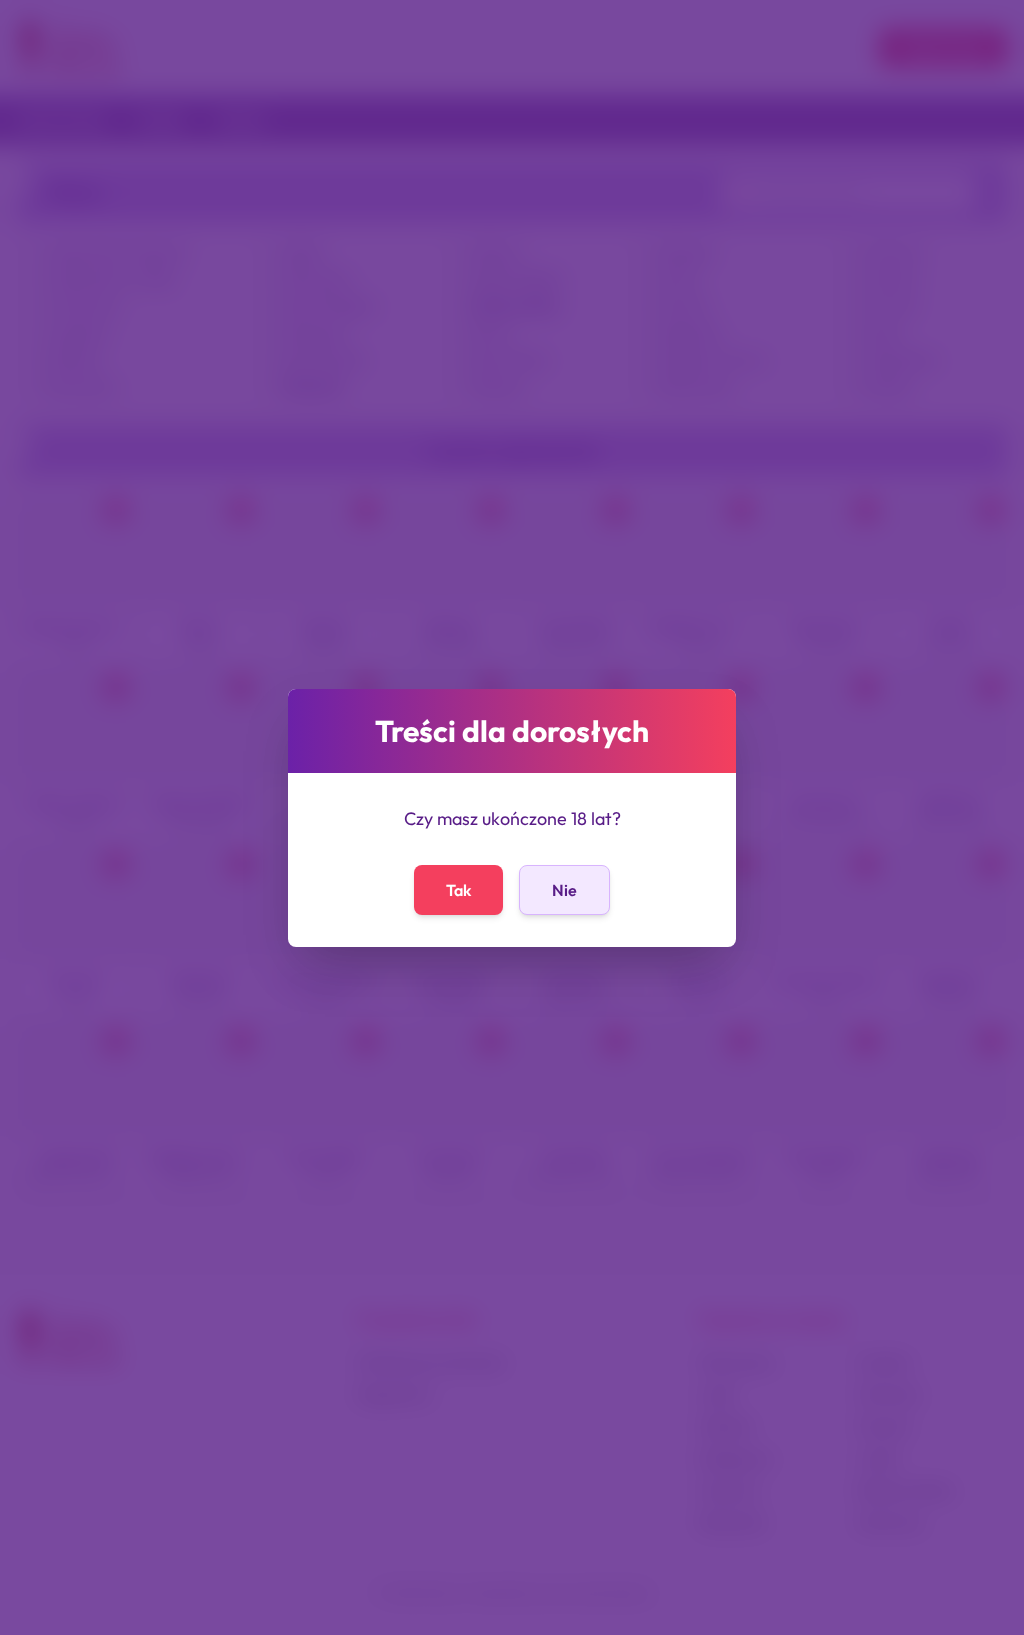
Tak (458, 890)
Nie (564, 890)
